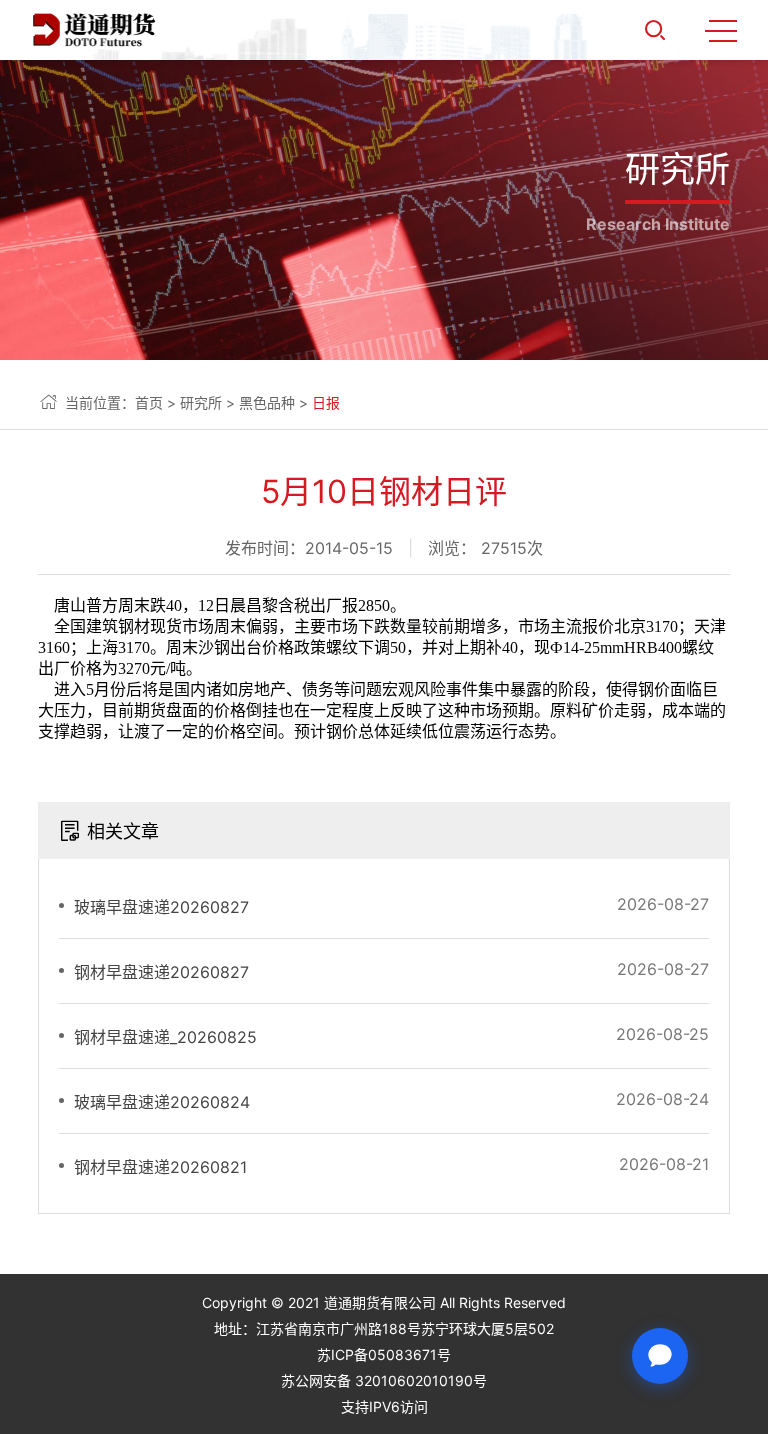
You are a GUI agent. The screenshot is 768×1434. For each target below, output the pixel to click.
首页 (149, 402)
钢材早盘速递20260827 (161, 972)
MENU (721, 30)
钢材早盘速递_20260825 (165, 1037)
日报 (326, 402)
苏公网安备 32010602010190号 (384, 1380)
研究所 (201, 402)
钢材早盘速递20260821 (160, 1167)
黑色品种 (267, 402)
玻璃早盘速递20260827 (161, 907)
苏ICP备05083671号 (384, 1354)
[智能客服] (660, 1356)
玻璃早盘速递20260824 (162, 1102)
